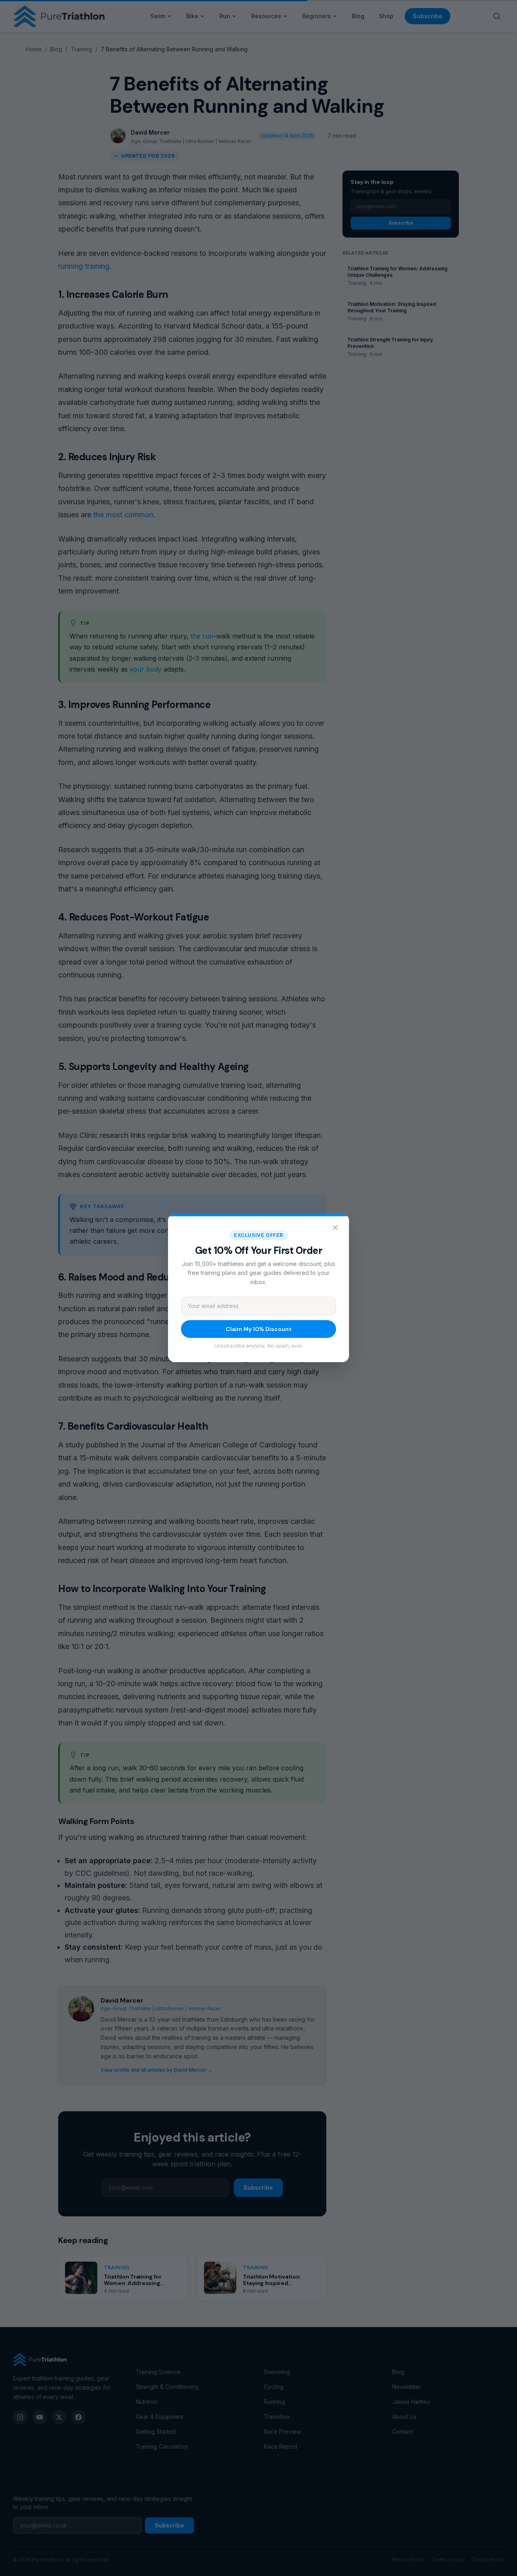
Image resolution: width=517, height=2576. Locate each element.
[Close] (335, 1228)
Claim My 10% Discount (259, 1329)
